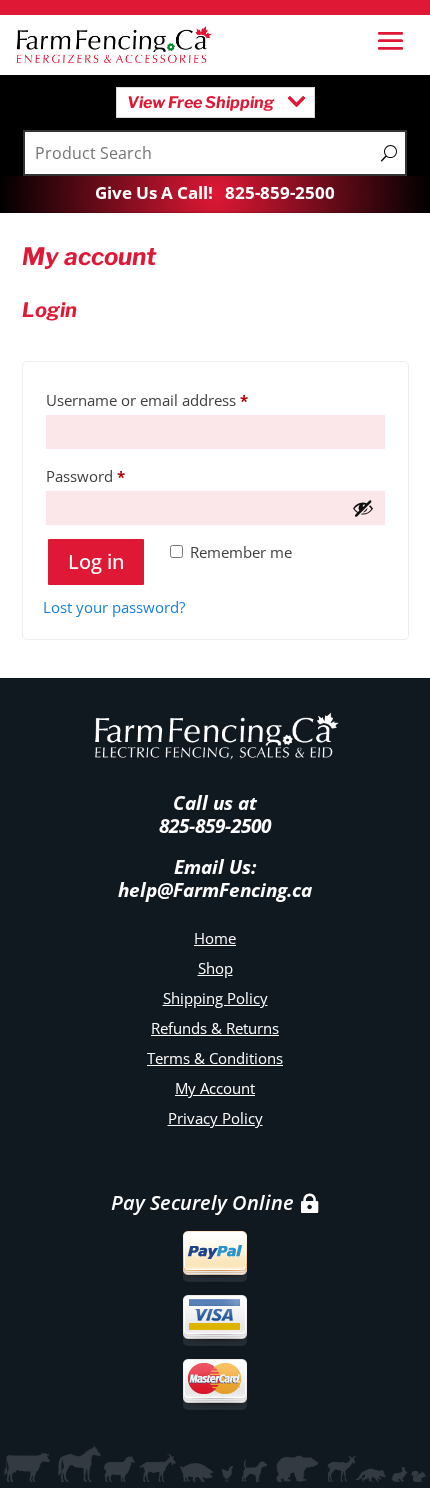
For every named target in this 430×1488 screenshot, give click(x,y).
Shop (215, 968)
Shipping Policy (215, 998)
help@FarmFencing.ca (215, 890)
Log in (96, 561)
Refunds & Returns (215, 1028)
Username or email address (177, 399)
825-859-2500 (280, 192)
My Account (215, 1088)
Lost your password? (114, 607)
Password (116, 475)
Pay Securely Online (202, 1202)
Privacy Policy (215, 1118)
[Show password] (363, 508)
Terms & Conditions (215, 1058)
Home (215, 938)
